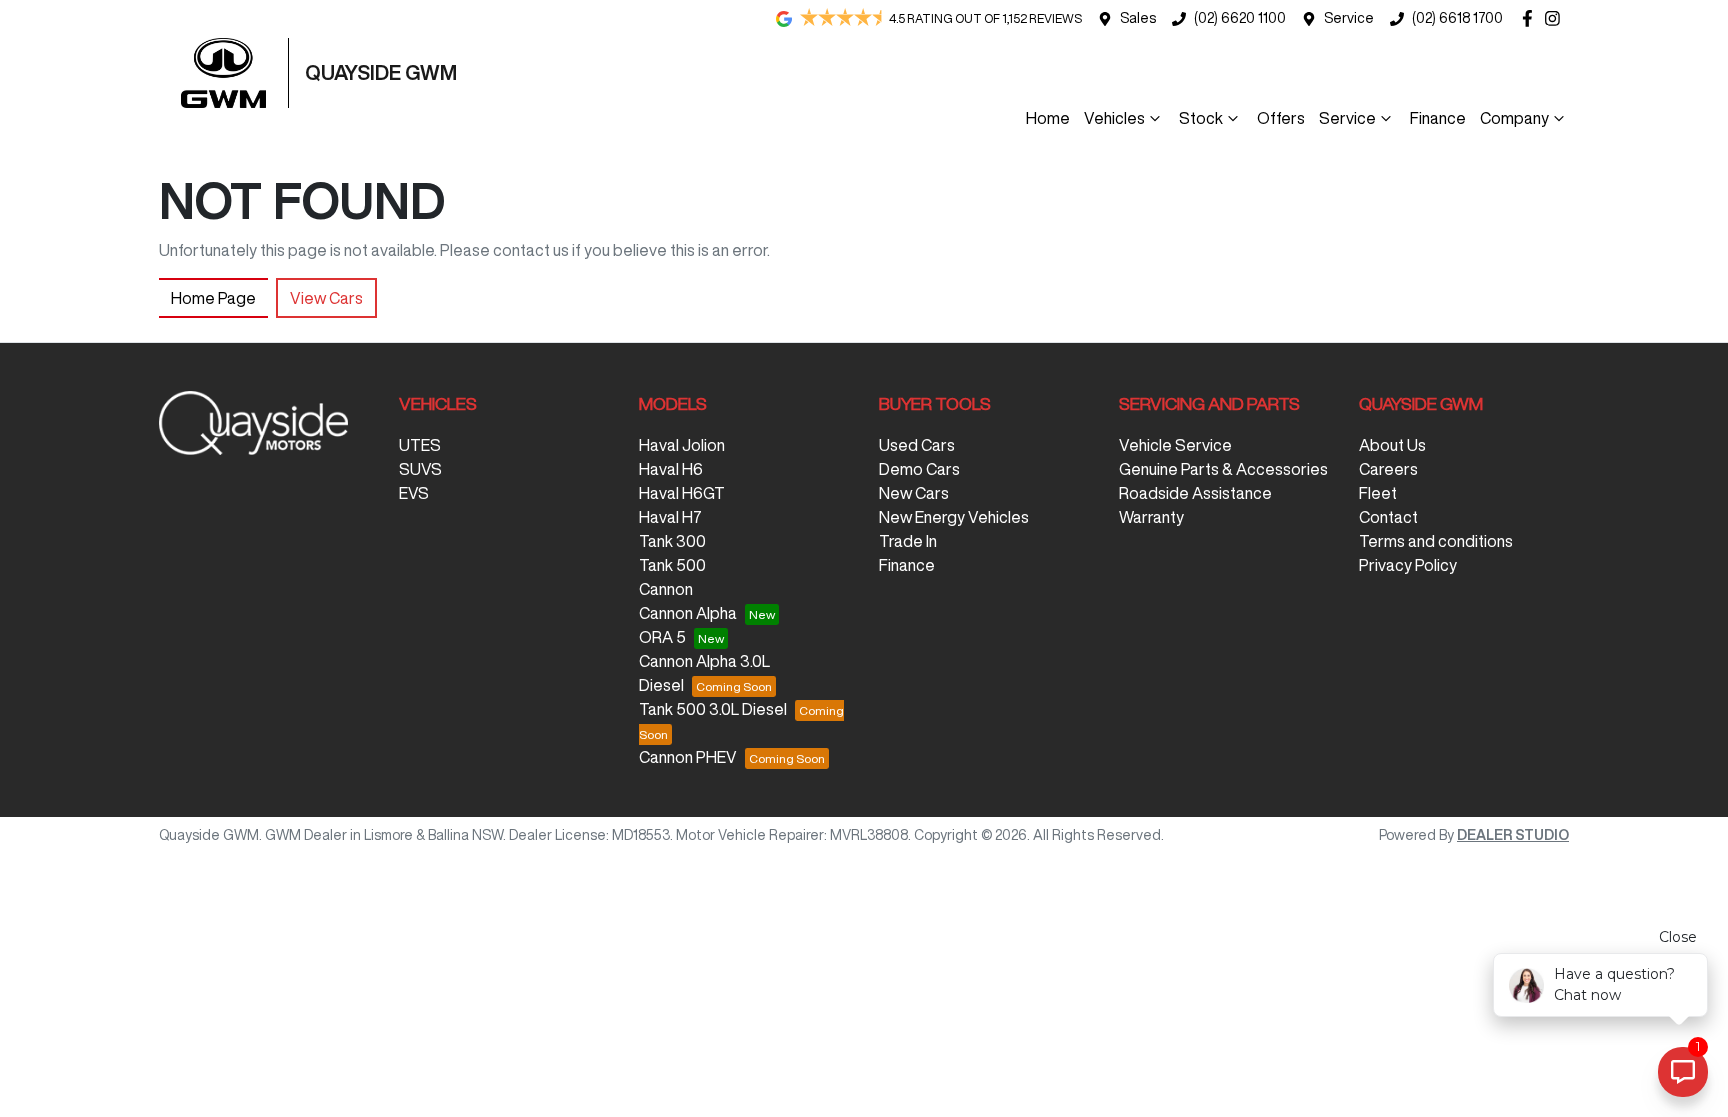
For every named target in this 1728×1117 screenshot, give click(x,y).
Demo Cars (919, 469)
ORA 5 (662, 637)
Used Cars (917, 445)
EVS (414, 493)
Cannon (666, 589)
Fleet (1378, 493)
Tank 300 (672, 541)
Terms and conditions (1436, 541)
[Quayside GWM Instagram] (1556, 18)
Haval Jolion (682, 445)
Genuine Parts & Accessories (1223, 469)
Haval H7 (670, 517)
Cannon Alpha (688, 613)
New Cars (914, 493)
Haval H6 (671, 469)
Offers (1281, 118)
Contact (1388, 517)
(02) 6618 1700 (1457, 18)
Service (1349, 18)
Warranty (1151, 517)
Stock (1201, 118)
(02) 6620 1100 (1240, 18)
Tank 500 (672, 565)
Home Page (213, 298)
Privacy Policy (1408, 565)
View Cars (326, 298)
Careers (1388, 469)
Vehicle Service (1175, 445)
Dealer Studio (1513, 835)
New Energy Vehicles (954, 517)
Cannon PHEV (688, 757)
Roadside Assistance (1195, 493)
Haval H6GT (682, 493)
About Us (1392, 445)
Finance (1438, 118)
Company (1514, 118)
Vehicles (1114, 118)
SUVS (420, 469)
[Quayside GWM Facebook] (1531, 18)
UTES (420, 445)
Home (1048, 118)
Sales (1138, 18)
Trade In (908, 541)
